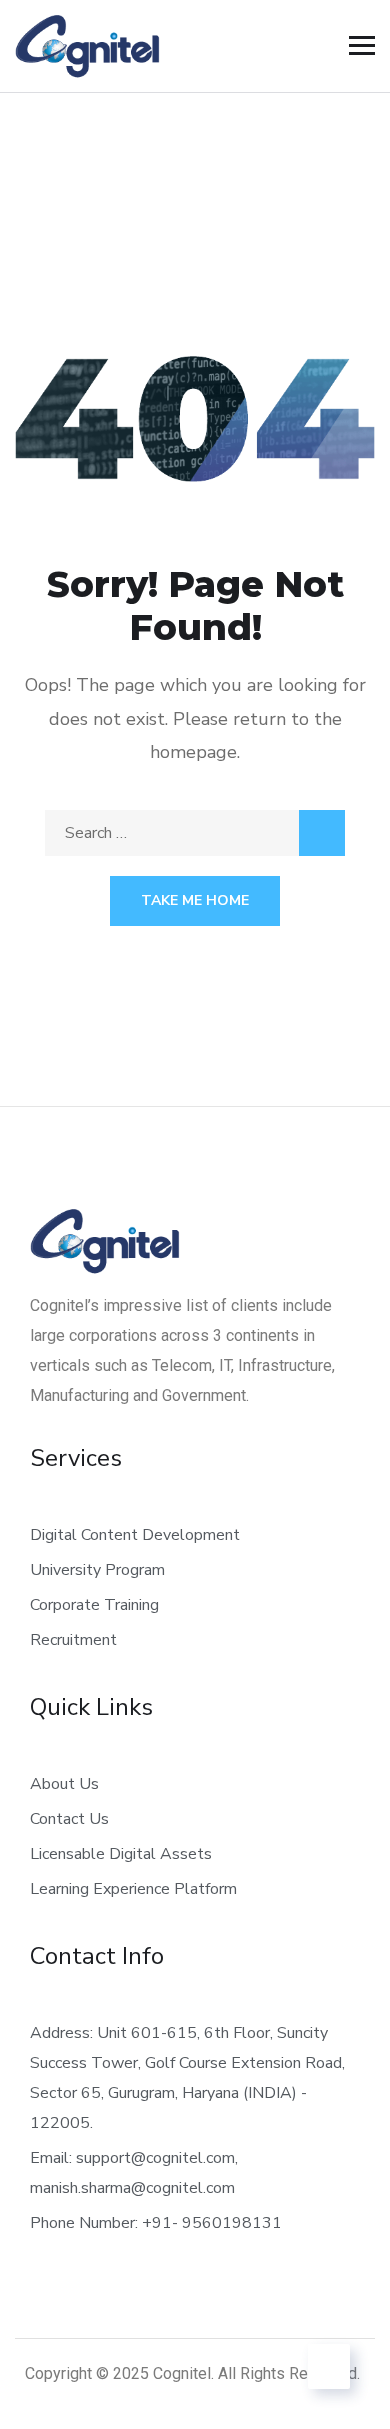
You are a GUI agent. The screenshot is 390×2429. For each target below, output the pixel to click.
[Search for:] (195, 833)
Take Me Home (195, 900)
